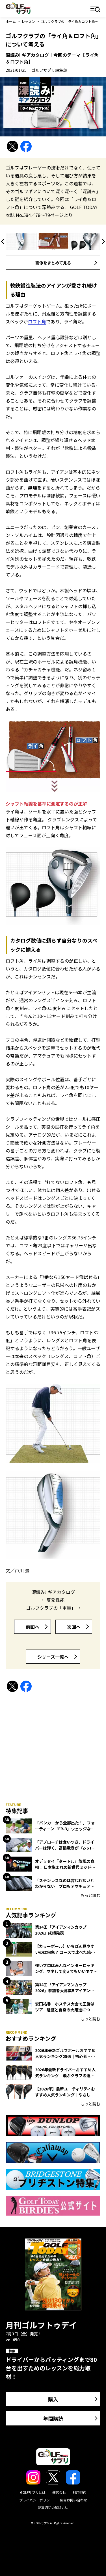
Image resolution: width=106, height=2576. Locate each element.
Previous (4, 241)
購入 (53, 2399)
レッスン (28, 21)
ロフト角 (37, 321)
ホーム (11, 21)
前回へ (33, 1627)
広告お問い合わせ (73, 2500)
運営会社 (59, 2492)
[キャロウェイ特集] (53, 2152)
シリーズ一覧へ (53, 1657)
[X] (12, 146)
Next (102, 241)
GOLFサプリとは (33, 2492)
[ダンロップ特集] (53, 2126)
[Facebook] (26, 146)
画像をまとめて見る (53, 263)
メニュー (95, 9)
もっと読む (90, 1895)
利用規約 (79, 2492)
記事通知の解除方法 (53, 2508)
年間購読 (53, 2418)
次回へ (74, 1627)
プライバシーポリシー (36, 2500)
